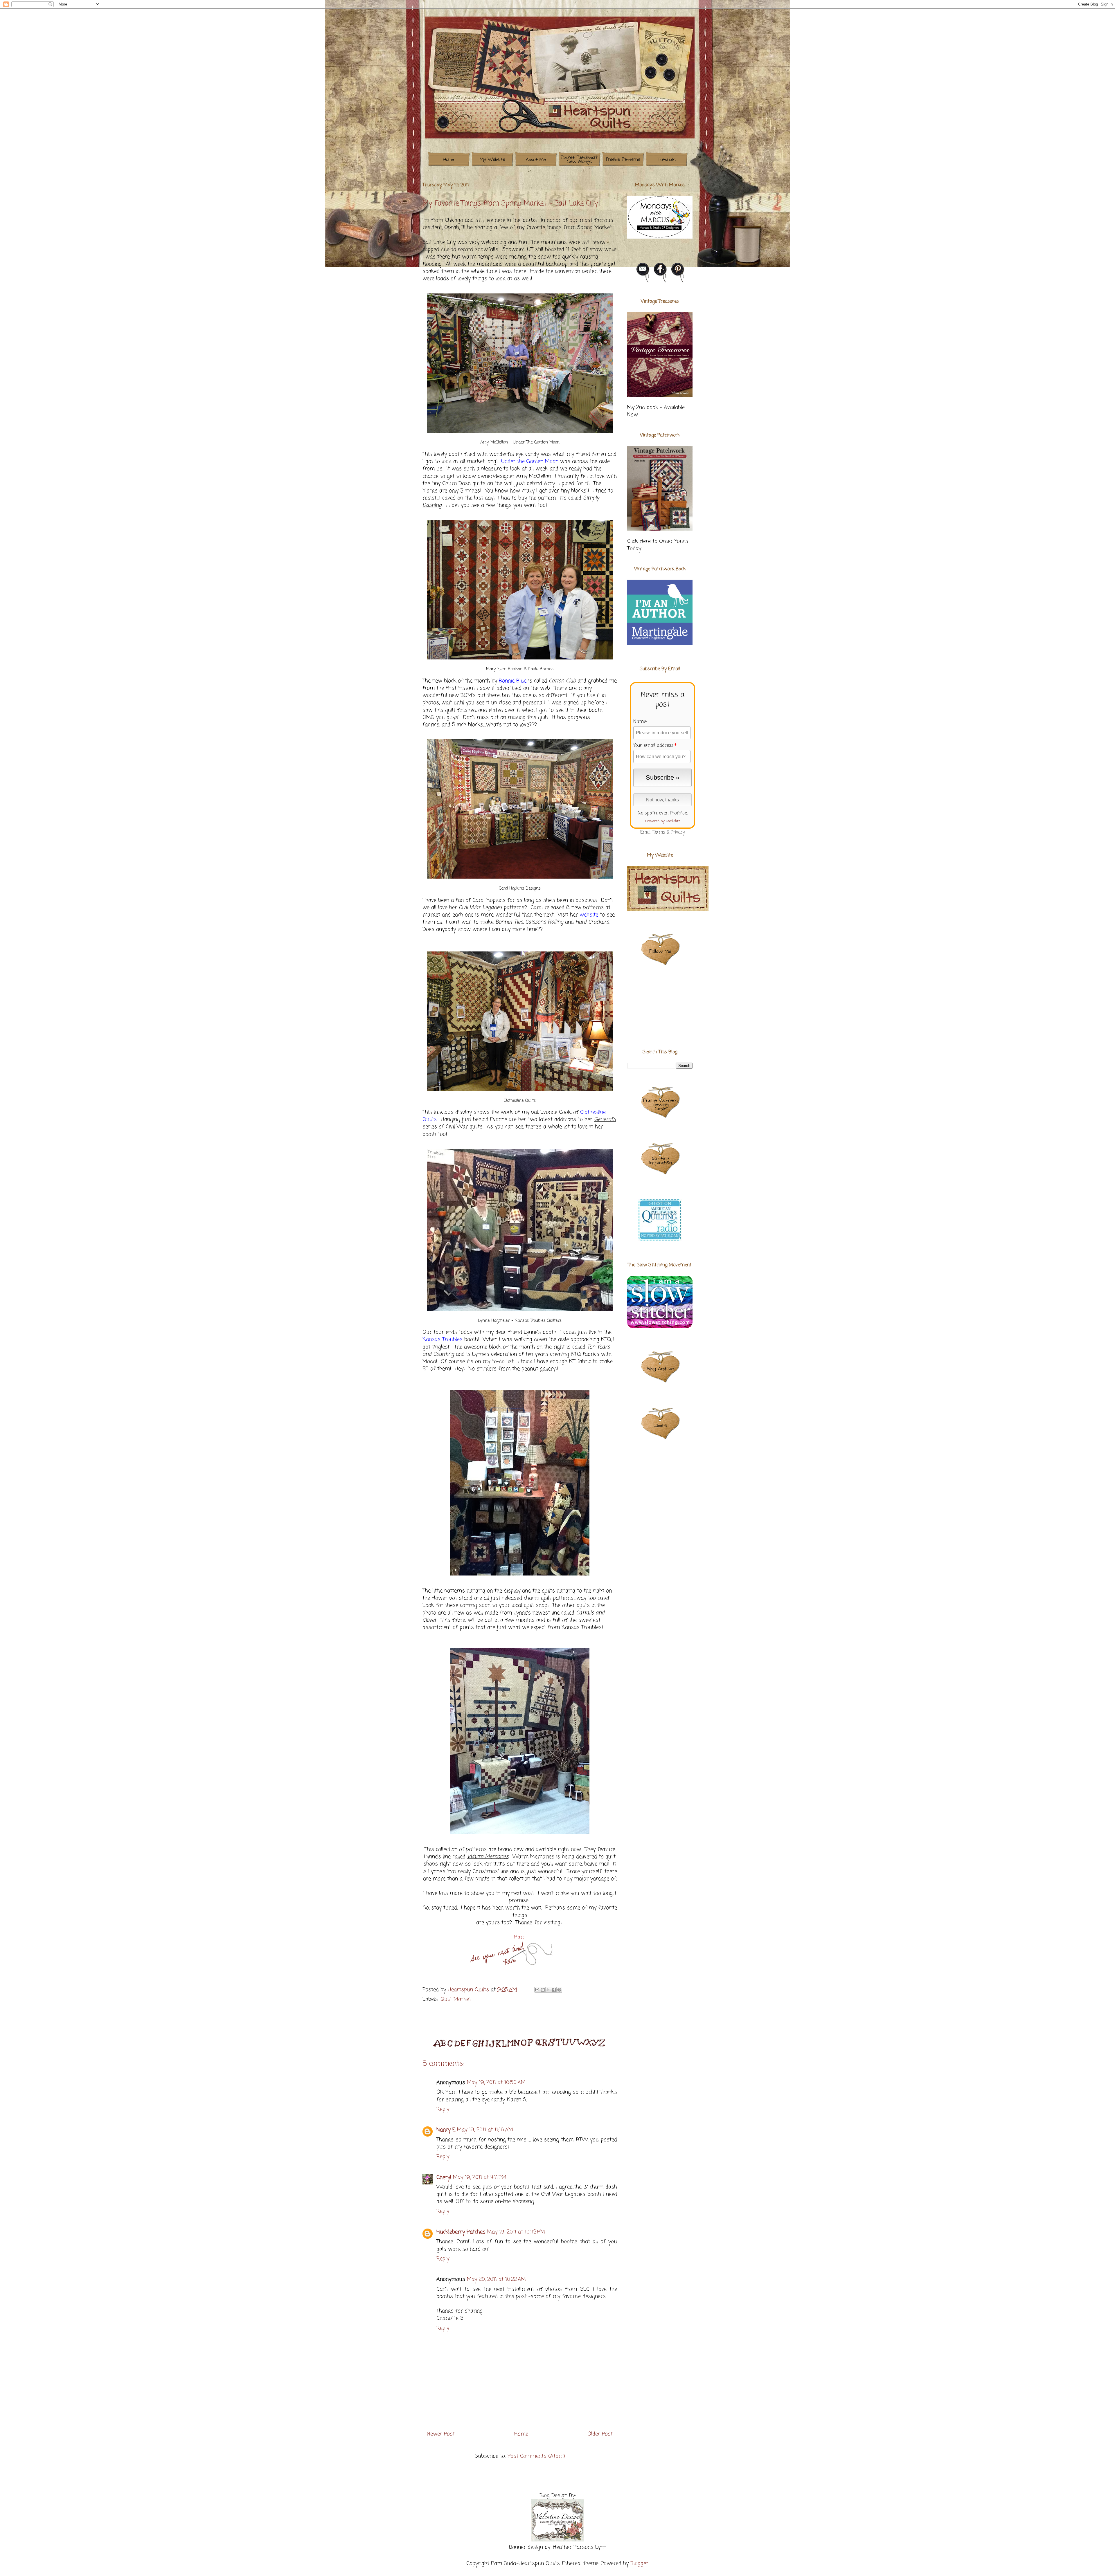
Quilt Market (456, 1999)
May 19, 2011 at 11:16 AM (485, 2130)
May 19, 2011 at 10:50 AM (496, 2083)
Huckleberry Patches (461, 2232)
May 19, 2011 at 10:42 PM (516, 2232)
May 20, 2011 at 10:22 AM (496, 2279)
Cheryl (444, 2177)
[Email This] (537, 1990)
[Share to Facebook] (554, 1990)
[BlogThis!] (543, 1990)
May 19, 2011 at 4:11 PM (480, 2177)
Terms (659, 832)
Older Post (600, 2434)
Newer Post (441, 2434)
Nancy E (446, 2130)
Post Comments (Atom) (536, 2456)
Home (521, 2434)
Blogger (639, 2564)
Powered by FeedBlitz (663, 821)
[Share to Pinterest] (559, 1990)
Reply (443, 2109)
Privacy (678, 832)
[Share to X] (548, 1990)
